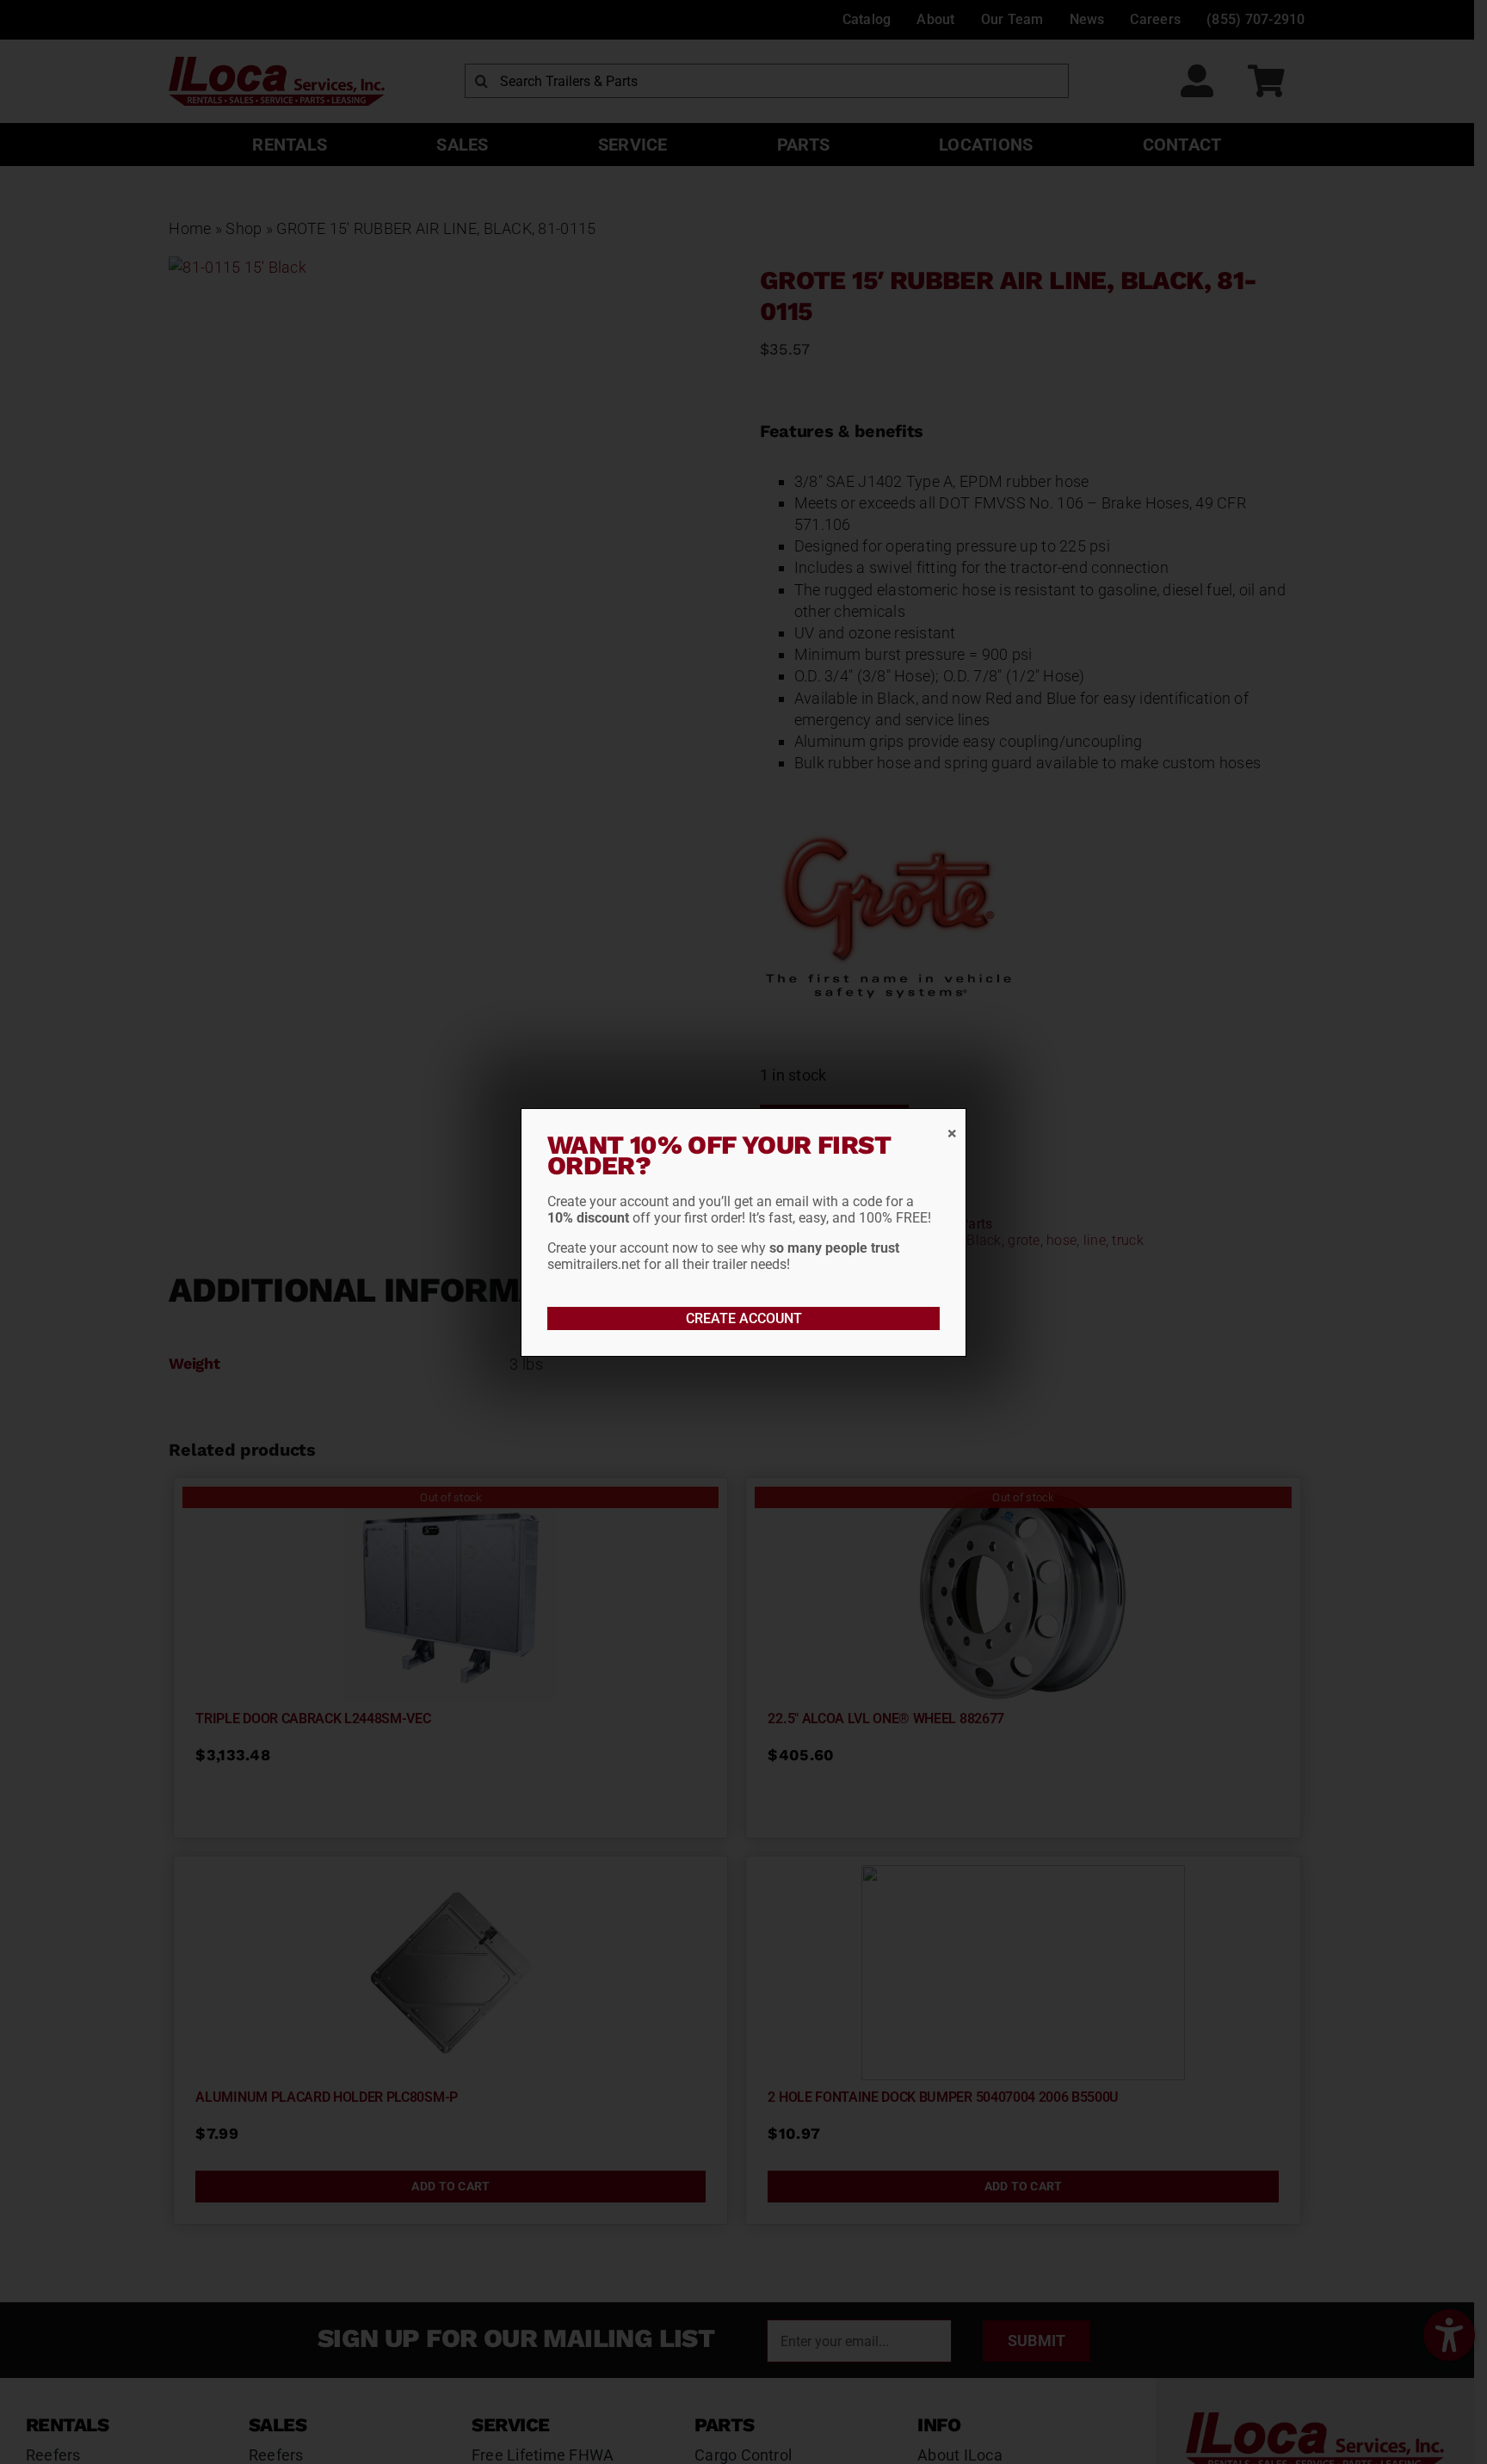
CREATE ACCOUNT (744, 1318)
